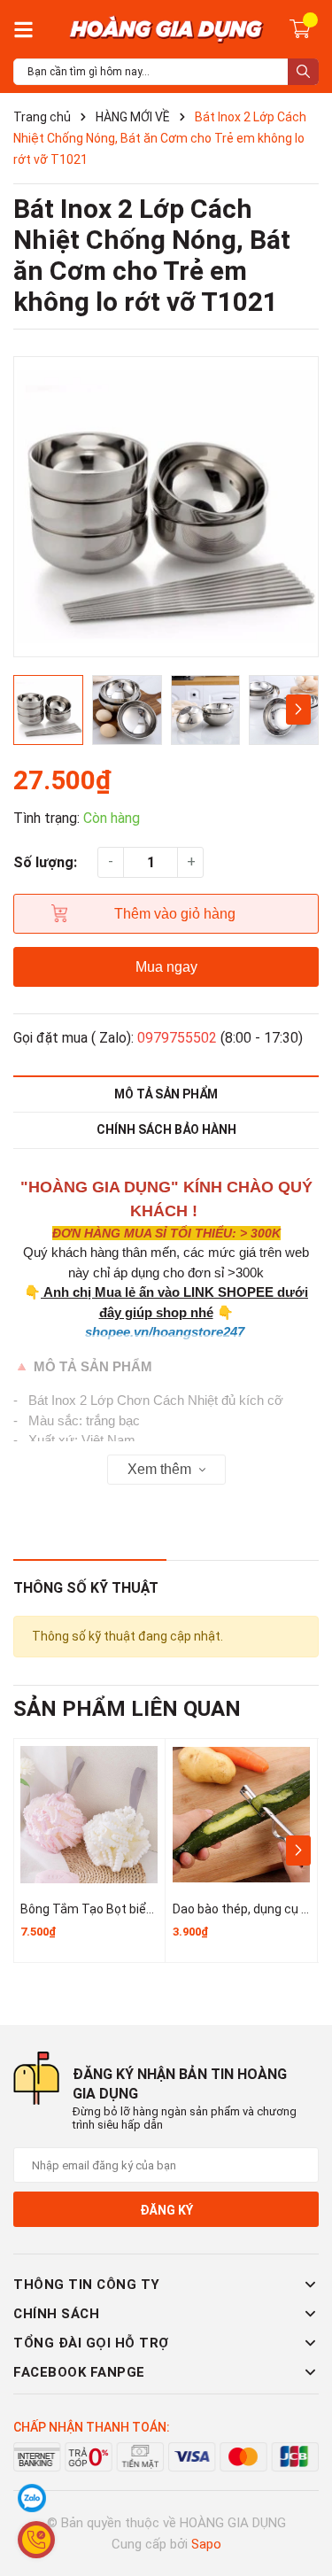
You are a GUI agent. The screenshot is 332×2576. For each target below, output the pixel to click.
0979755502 (177, 1038)
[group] (166, 507)
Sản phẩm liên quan (127, 1709)
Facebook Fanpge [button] (79, 2372)
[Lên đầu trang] (301, 2492)
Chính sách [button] (56, 2314)
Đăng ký (166, 2210)
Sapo (206, 2544)
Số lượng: (45, 862)
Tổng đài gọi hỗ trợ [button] (91, 2343)
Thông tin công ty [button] (87, 2285)
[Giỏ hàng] (300, 27)
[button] (298, 710)
